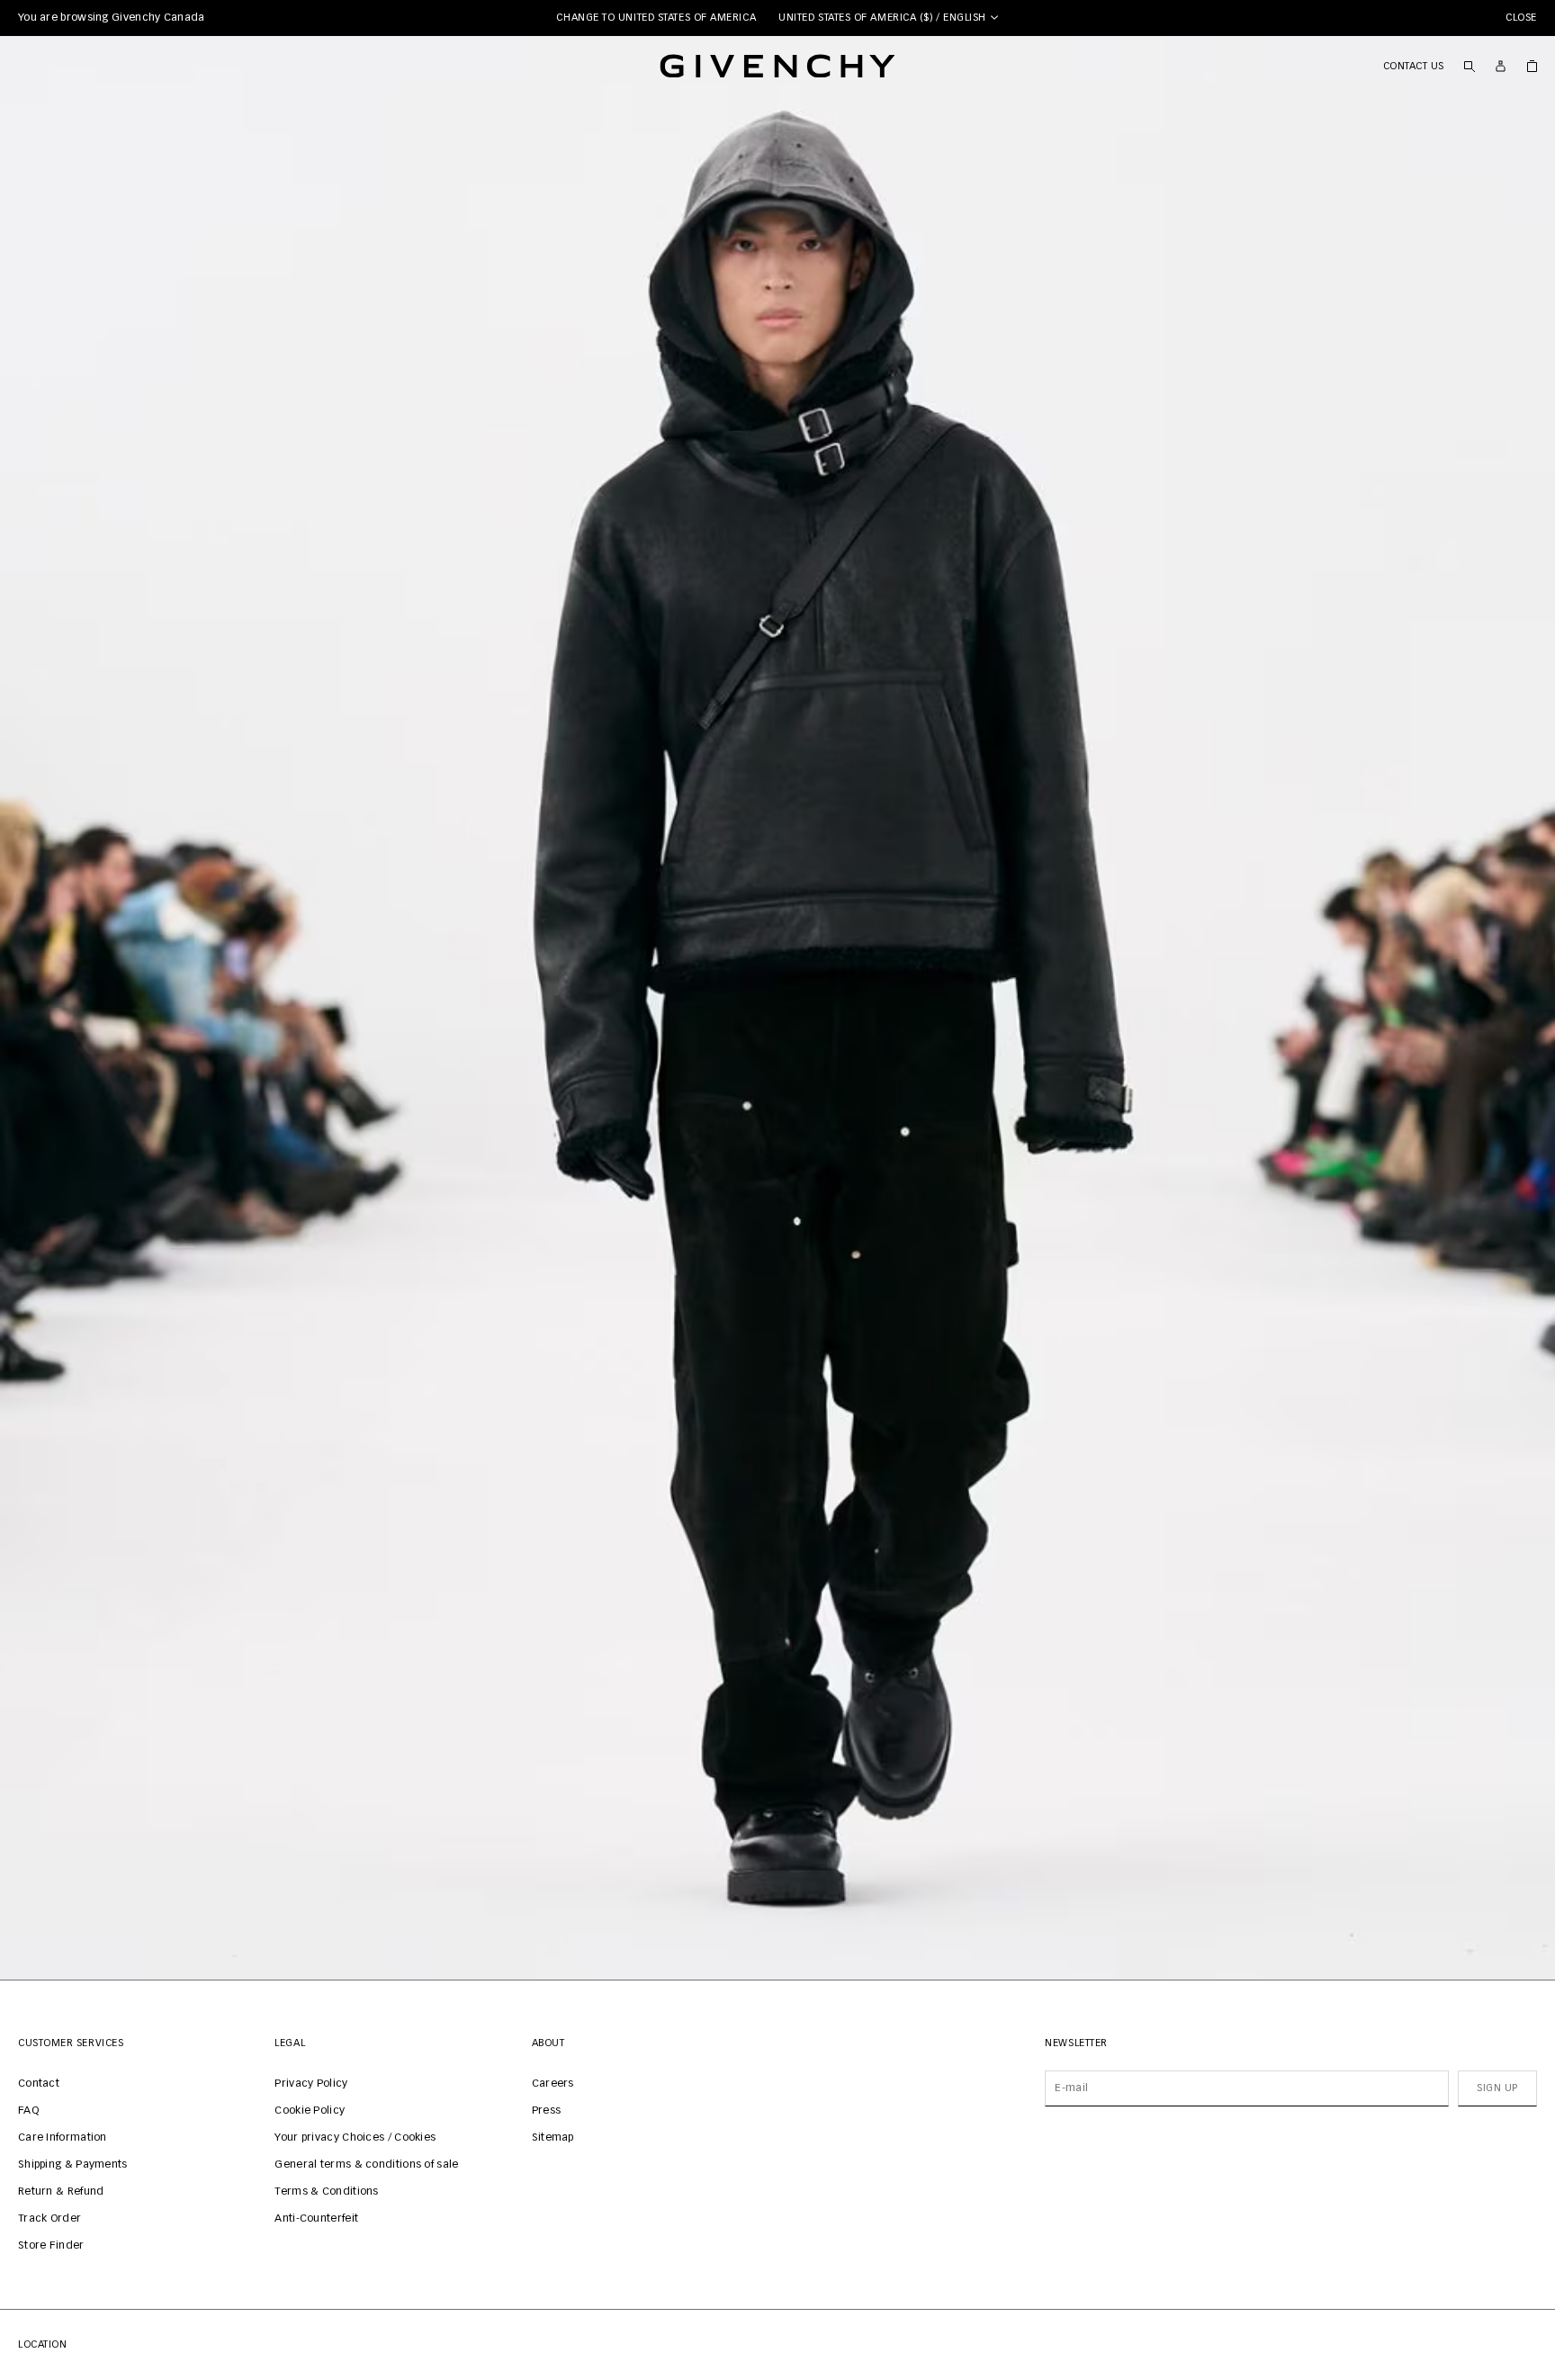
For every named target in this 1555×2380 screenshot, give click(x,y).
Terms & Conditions (326, 2192)
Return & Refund (61, 2192)
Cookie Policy (310, 2111)
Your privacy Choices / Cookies (355, 2138)
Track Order (49, 2219)
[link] (1532, 66)
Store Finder (51, 2246)
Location (42, 2344)
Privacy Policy (311, 2084)
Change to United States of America (656, 18)
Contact (39, 2084)
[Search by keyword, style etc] (1469, 66)
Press (547, 2111)
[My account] (1501, 66)
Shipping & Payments (73, 2165)
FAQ (28, 2111)
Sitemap (553, 2138)
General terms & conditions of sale (366, 2165)
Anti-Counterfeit (316, 2219)
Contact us (1414, 66)
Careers (553, 2084)
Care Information (63, 2138)
